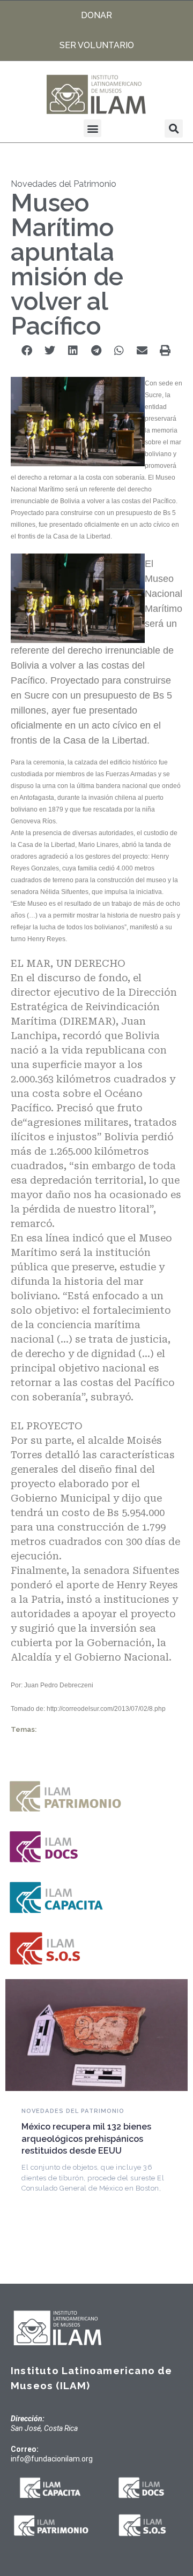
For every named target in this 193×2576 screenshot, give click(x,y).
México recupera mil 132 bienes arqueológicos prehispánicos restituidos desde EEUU (86, 2139)
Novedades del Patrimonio (64, 184)
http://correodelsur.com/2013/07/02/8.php (106, 1709)
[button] (92, 128)
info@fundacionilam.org (52, 2459)
